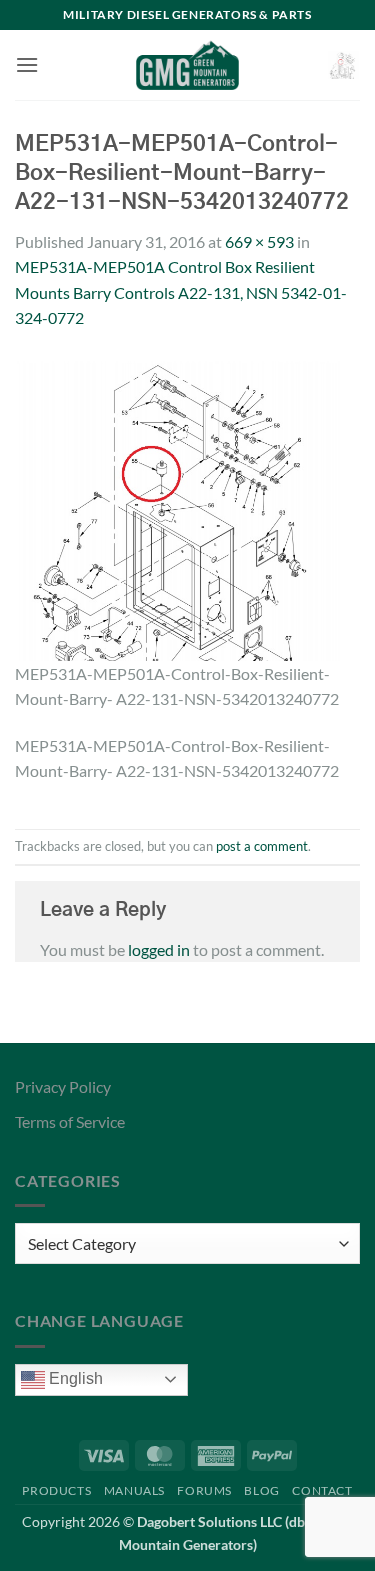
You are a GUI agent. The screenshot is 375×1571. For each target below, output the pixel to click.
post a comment (262, 846)
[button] (27, 64)
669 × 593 (259, 241)
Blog (261, 1490)
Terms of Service (70, 1121)
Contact (322, 1490)
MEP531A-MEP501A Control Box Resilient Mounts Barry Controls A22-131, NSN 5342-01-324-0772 (181, 292)
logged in (159, 949)
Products (56, 1490)
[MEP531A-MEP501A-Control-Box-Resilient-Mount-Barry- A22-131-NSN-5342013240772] (187, 505)
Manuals (134, 1490)
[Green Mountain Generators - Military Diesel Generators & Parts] (187, 65)
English (74, 1378)
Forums (204, 1490)
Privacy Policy (63, 1086)
